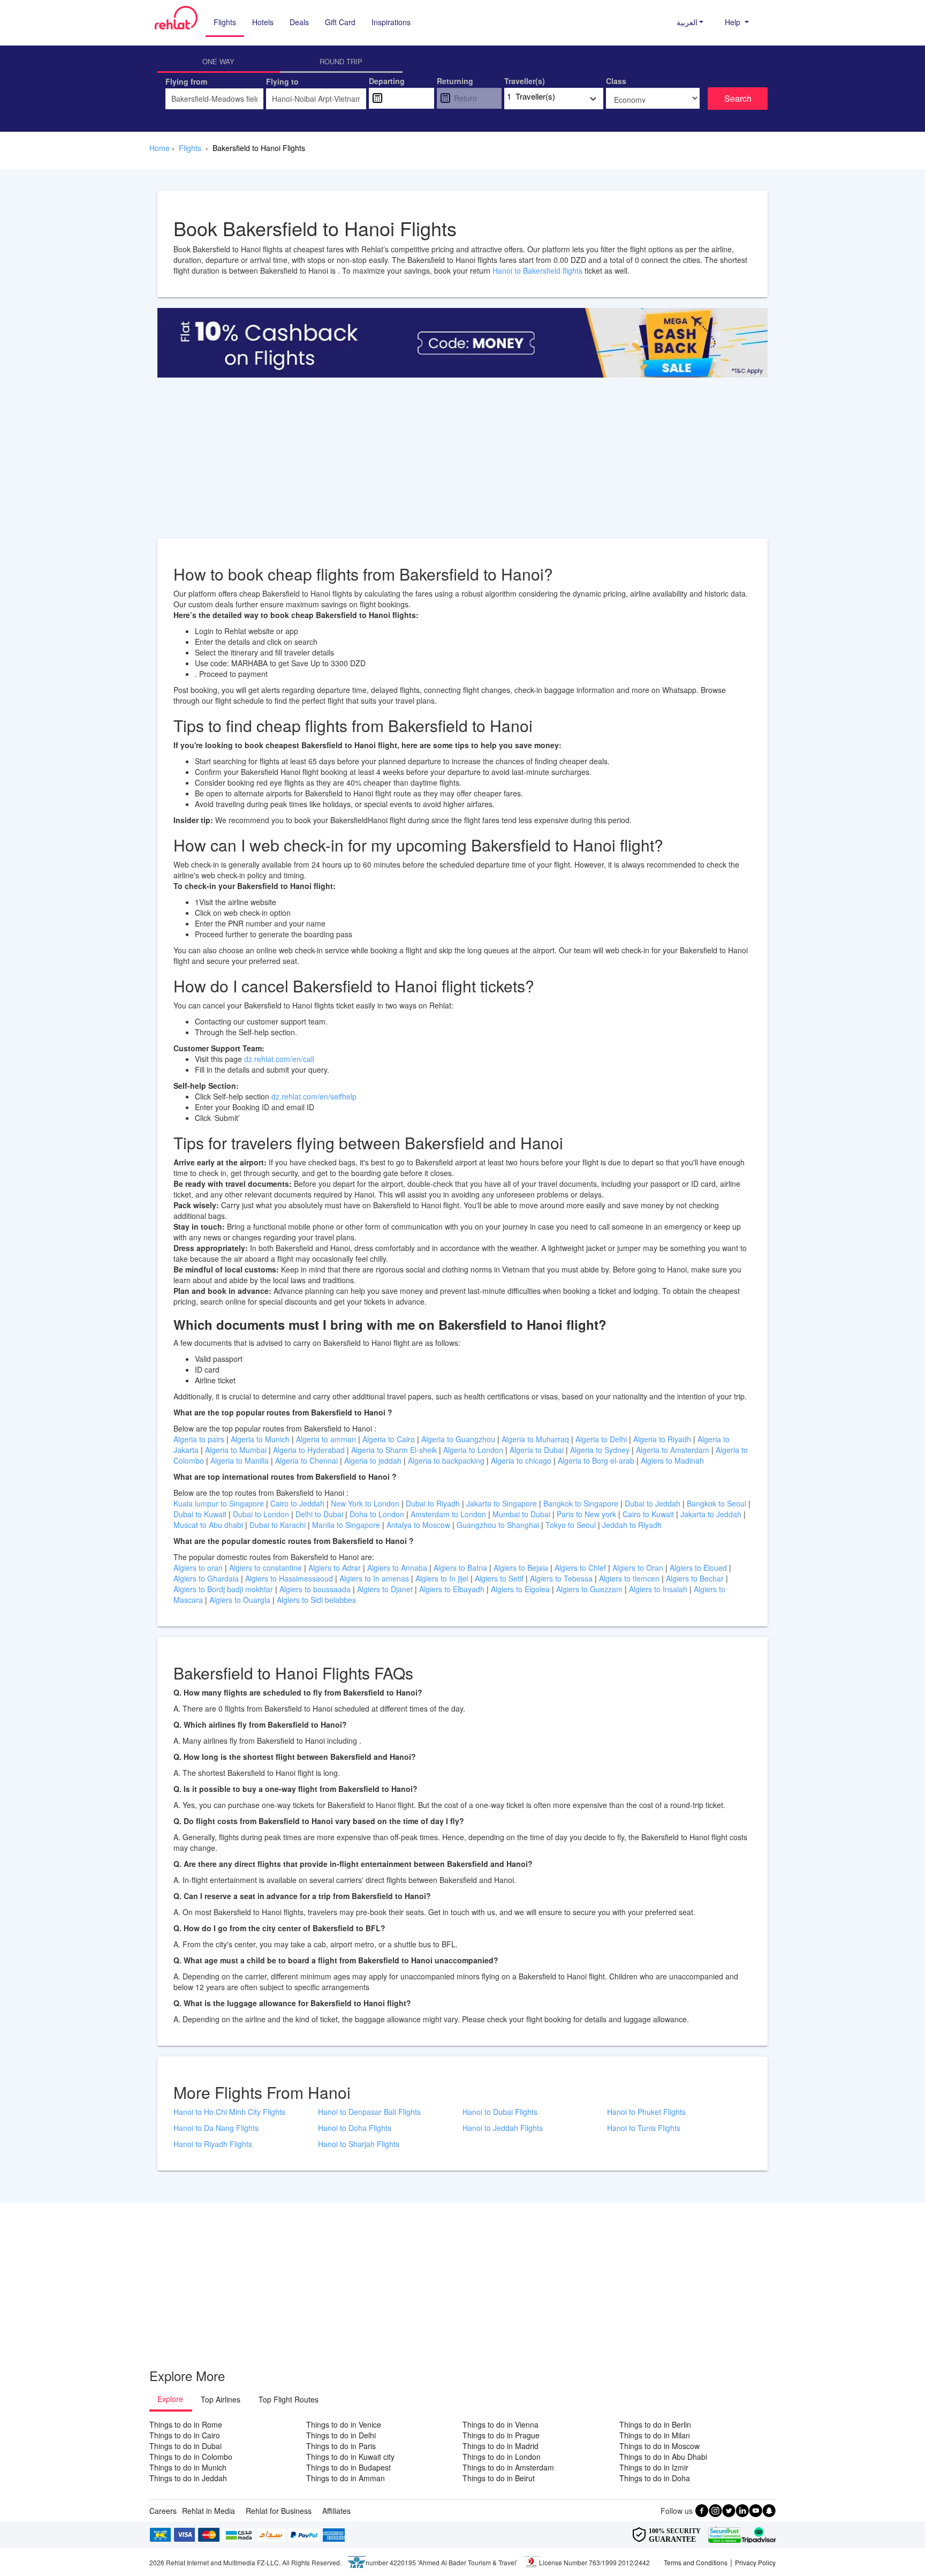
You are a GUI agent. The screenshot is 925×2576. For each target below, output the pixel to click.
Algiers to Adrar (336, 1568)
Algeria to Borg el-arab (597, 1460)
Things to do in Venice (344, 2424)
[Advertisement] (462, 463)
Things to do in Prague (501, 2435)
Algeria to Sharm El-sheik (395, 1450)
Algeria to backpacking (447, 1460)
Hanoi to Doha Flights (355, 2128)
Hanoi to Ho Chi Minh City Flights (229, 2112)
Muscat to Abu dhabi (209, 1525)
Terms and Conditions (696, 2562)
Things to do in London (502, 2457)
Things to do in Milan (655, 2435)
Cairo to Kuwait (649, 1514)
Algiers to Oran (639, 1568)
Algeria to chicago (522, 1460)
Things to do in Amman (346, 2478)
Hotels (263, 22)
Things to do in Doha (655, 2478)
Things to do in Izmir (654, 2467)
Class (616, 81)
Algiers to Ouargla (241, 1600)
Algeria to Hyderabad (310, 1450)
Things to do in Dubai (185, 2446)
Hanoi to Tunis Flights (644, 2128)
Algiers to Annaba (398, 1568)
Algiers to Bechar (696, 1578)
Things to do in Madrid (501, 2446)
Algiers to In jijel (443, 1578)
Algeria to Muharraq (536, 1439)
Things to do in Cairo (185, 2435)
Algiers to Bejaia (521, 1568)
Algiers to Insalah (659, 1589)
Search (738, 98)
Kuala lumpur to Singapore (220, 1503)
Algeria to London (474, 1450)
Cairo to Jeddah (298, 1503)
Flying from (186, 81)
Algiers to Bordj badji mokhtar (223, 1589)
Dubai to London (262, 1514)
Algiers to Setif (500, 1578)
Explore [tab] (170, 2399)
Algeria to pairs (200, 1439)
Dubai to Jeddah (654, 1503)
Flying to (282, 81)
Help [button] (734, 22)
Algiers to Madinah (672, 1460)
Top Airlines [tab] (221, 2399)
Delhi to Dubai (320, 1514)
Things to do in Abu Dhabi (663, 2457)
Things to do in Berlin (655, 2424)
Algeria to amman (327, 1439)
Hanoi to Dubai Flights (500, 2112)
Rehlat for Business (279, 2511)
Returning (455, 81)
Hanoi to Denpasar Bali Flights (369, 2112)
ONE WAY (218, 61)
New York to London (366, 1503)
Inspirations (391, 22)
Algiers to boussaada (316, 1589)
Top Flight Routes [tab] (289, 2399)
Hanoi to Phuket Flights (646, 2112)
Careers (163, 2511)
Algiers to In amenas (375, 1578)
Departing (387, 81)
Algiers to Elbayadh (453, 1589)
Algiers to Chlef (581, 1568)
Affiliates (336, 2511)
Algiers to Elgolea (521, 1589)
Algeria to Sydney (601, 1450)
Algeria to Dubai (537, 1450)
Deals (299, 22)
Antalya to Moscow (419, 1525)
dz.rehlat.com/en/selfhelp (314, 1096)
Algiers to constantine (267, 1568)
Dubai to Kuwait (201, 1514)
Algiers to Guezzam (590, 1589)
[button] (690, 22)
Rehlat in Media (208, 2511)
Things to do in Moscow (659, 2446)
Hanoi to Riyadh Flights (213, 2144)
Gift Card (340, 22)
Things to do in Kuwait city (350, 2457)
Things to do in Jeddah (188, 2478)
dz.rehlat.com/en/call (279, 1059)
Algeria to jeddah (374, 1460)
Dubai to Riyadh (434, 1503)
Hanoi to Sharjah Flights (359, 2144)
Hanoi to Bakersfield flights (537, 270)
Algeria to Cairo (390, 1439)
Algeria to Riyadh (663, 1439)
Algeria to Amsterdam (673, 1450)
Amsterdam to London (449, 1514)
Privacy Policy (755, 2562)
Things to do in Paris (341, 2446)
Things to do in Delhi (341, 2435)
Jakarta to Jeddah (712, 1514)
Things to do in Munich (188, 2467)
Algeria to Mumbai (237, 1450)
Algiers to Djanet (386, 1589)
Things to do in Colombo (191, 2457)
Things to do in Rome (186, 2424)
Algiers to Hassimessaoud (290, 1578)
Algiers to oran (199, 1568)
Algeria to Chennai (308, 1460)
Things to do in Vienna (501, 2424)
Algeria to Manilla (241, 1460)
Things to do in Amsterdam (508, 2467)
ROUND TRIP (341, 61)
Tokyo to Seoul (572, 1525)
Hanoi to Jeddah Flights (503, 2128)
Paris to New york (587, 1514)
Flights (225, 22)
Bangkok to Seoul (718, 1503)
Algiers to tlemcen (629, 1578)
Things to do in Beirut (499, 2478)
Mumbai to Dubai (521, 1514)
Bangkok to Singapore (582, 1503)
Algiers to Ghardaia (207, 1578)
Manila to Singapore (347, 1525)
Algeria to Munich (261, 1439)
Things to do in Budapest (348, 2467)
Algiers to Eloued (698, 1568)
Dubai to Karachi (279, 1525)
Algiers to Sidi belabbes (316, 1600)
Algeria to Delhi (602, 1439)
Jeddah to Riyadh (632, 1525)
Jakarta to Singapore (503, 1503)
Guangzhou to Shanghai (499, 1525)
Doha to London (378, 1514)
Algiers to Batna (461, 1568)
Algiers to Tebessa (562, 1578)
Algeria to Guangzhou (459, 1439)
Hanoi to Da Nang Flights (216, 2128)
